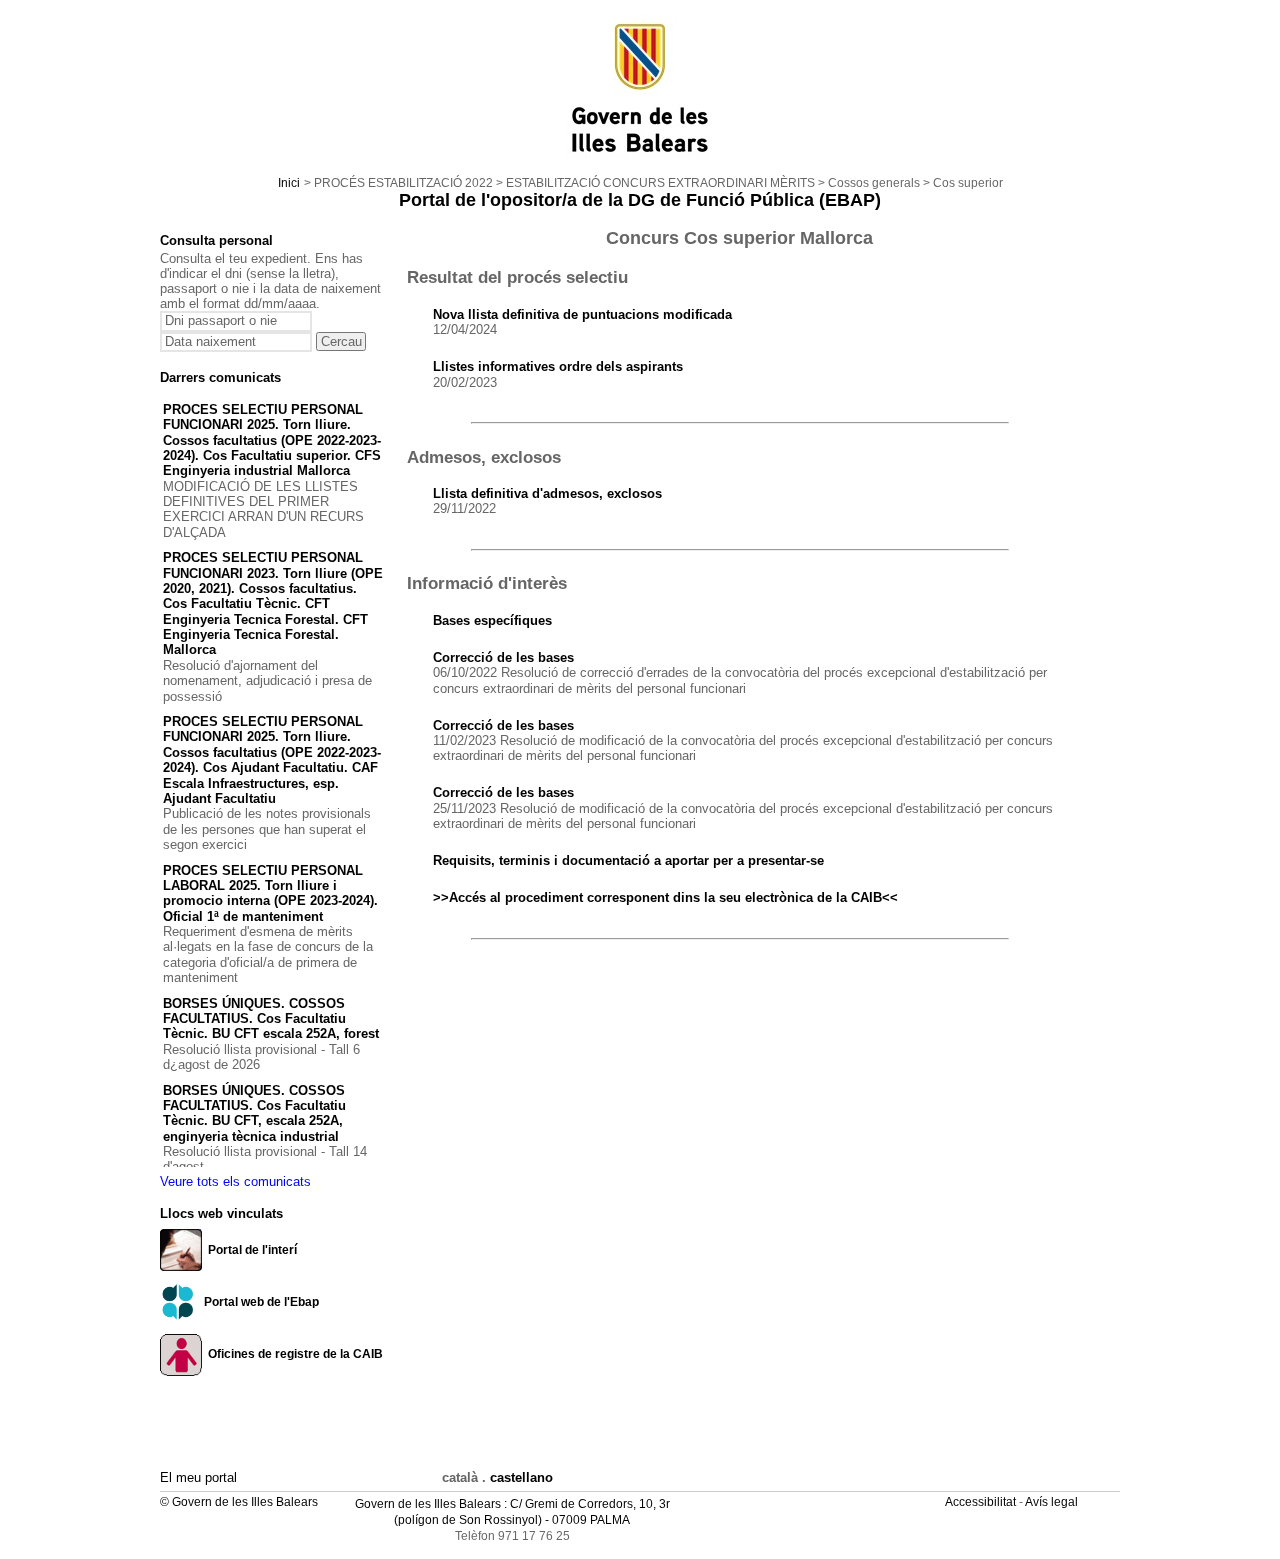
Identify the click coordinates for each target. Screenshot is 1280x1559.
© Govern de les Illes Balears (239, 1502)
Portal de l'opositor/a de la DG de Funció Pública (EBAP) (640, 200)
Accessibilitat (982, 1502)
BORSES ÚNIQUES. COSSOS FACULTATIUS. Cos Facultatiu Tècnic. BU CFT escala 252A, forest (271, 1019)
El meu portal (198, 1477)
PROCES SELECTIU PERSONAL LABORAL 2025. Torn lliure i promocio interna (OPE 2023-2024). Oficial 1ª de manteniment (270, 893)
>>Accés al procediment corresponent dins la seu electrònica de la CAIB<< (665, 897)
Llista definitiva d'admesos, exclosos (547, 493)
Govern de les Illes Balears (428, 1504)
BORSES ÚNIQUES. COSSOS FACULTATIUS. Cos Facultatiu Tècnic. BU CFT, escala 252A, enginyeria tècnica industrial (254, 1113)
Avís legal (1053, 1502)
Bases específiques (492, 620)
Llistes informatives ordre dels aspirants (558, 366)
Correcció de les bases (503, 657)
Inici (289, 183)
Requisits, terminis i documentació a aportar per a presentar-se (628, 860)
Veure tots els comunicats (235, 1181)
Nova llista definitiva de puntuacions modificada (582, 314)
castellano (521, 1477)
